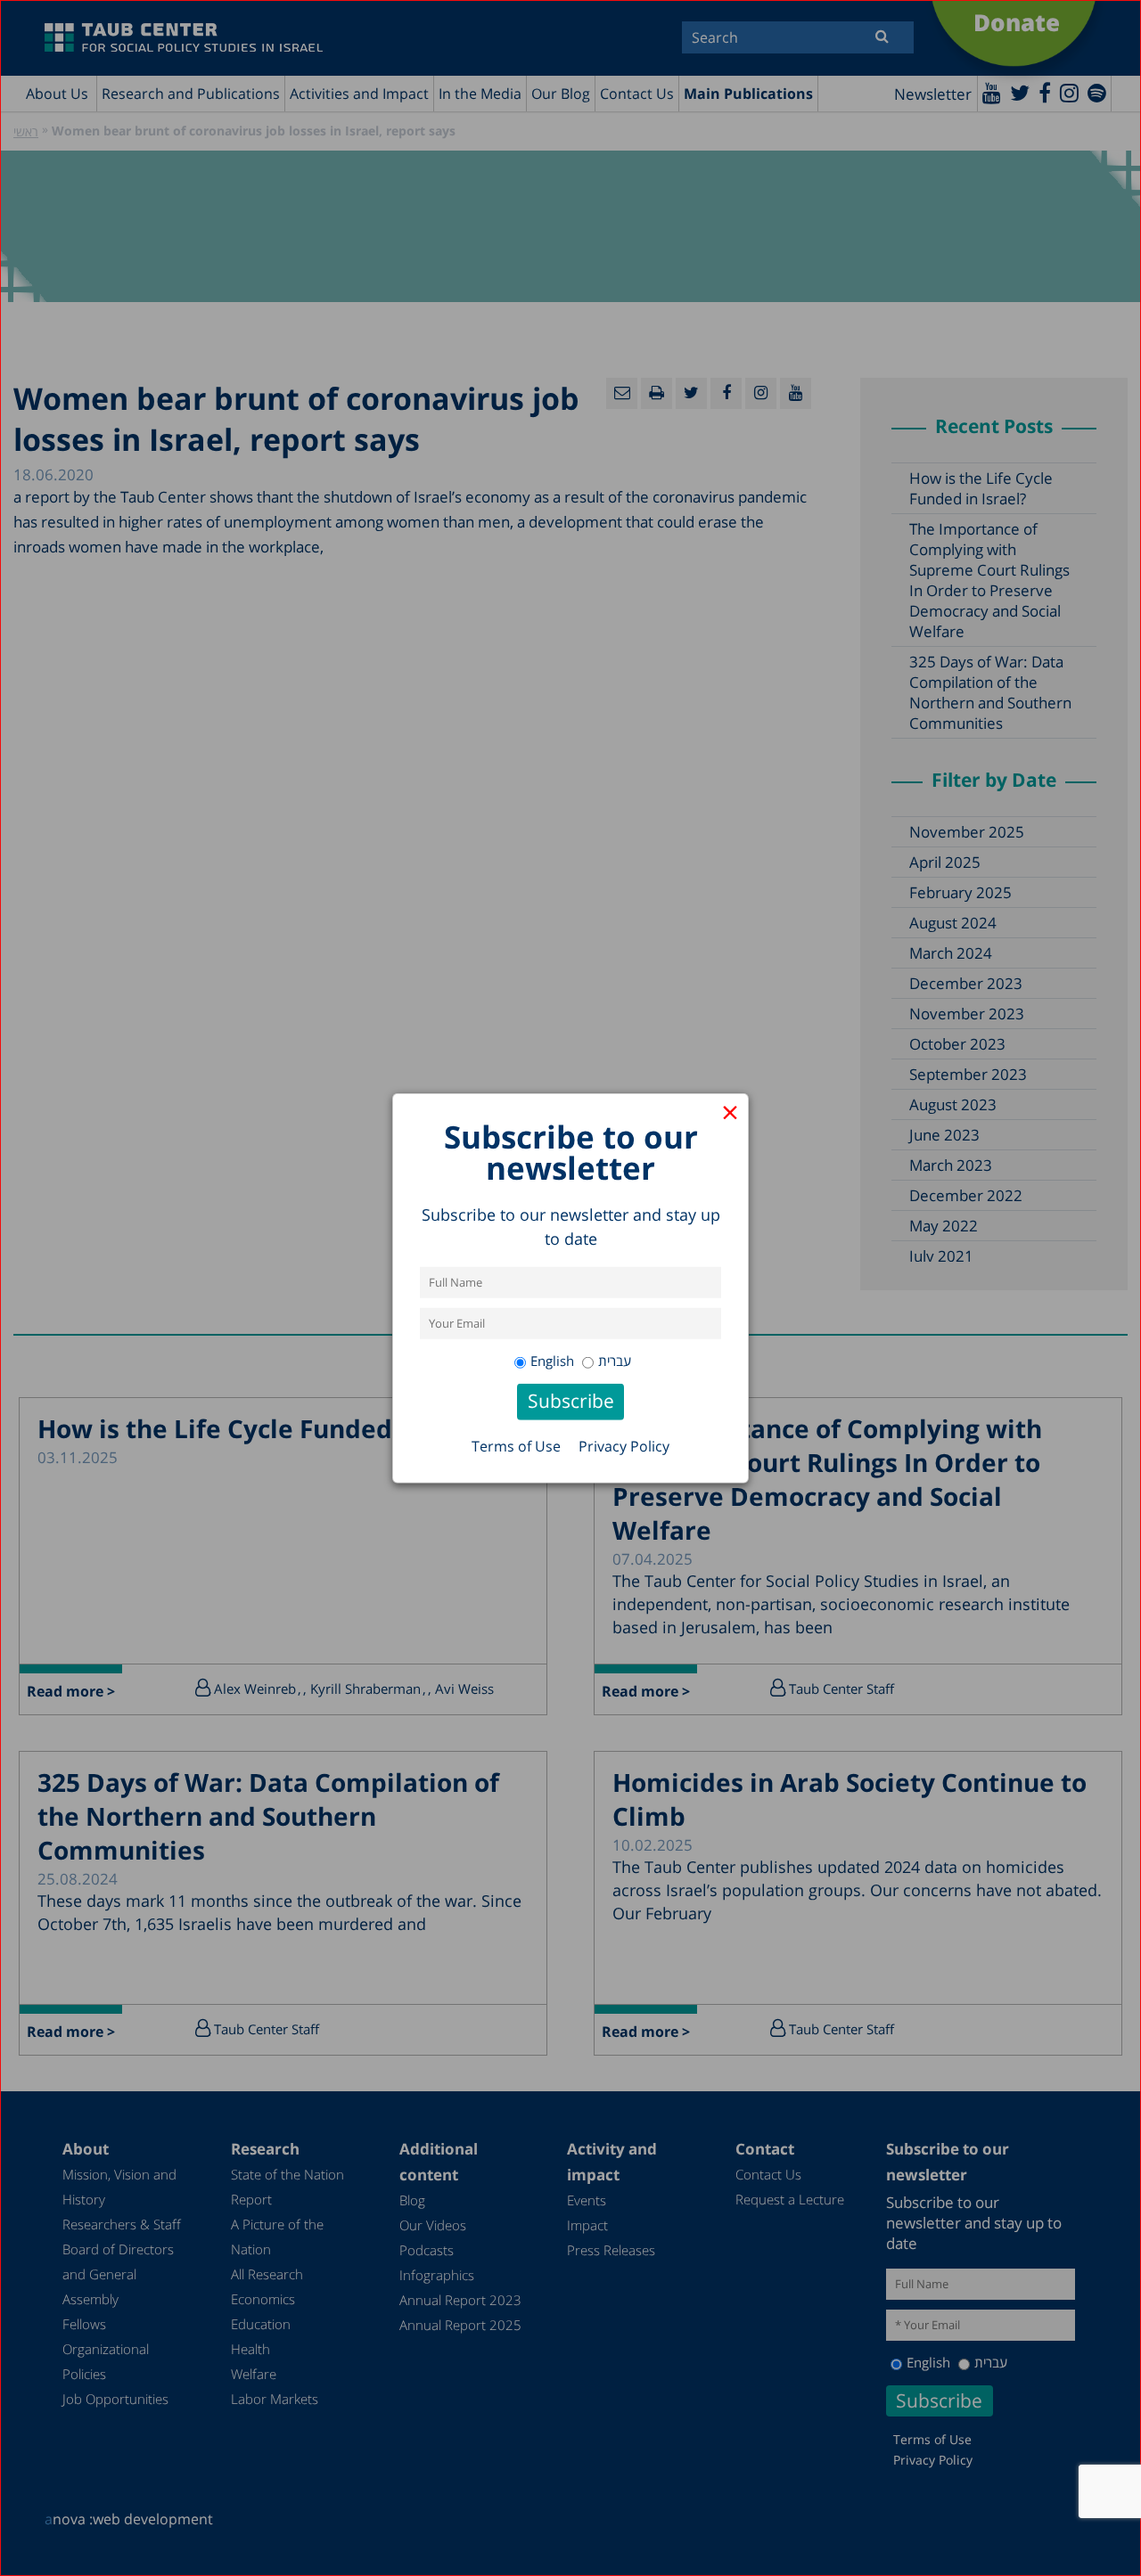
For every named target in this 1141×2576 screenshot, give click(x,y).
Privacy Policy (624, 1446)
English (552, 1361)
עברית (615, 1361)
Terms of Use (516, 1446)
